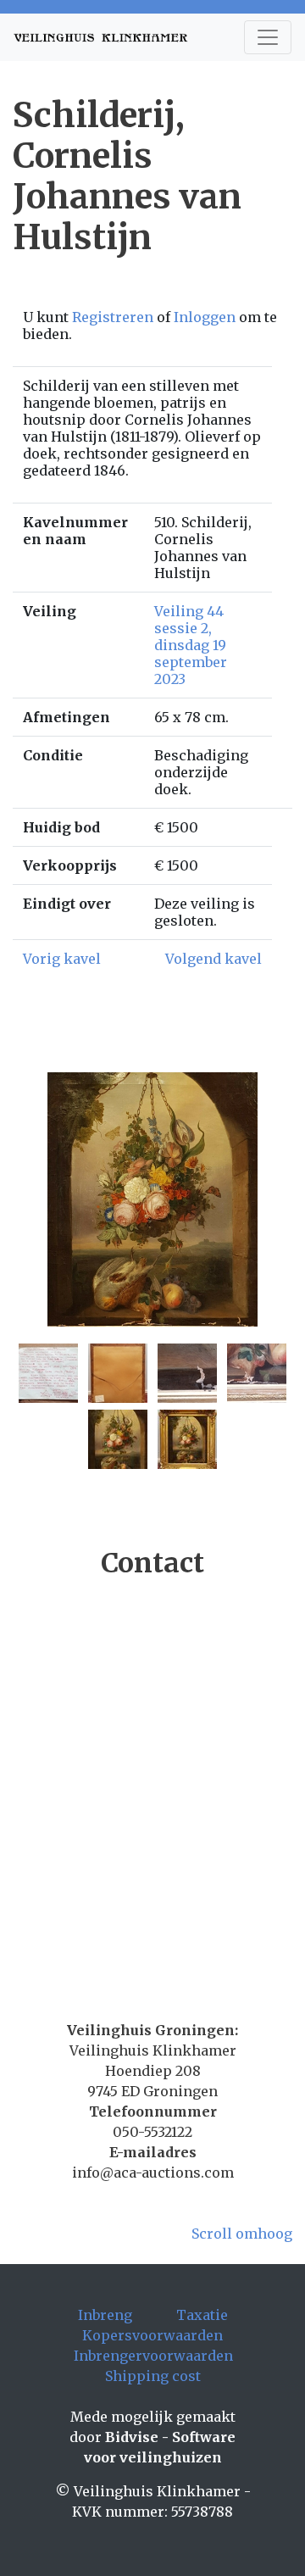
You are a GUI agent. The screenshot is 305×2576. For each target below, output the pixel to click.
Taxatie (202, 2315)
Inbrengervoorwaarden (153, 2356)
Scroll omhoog (242, 2234)
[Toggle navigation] (268, 37)
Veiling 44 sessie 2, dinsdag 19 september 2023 (191, 645)
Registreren (113, 317)
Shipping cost (153, 2376)
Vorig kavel (62, 959)
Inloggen (205, 317)
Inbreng (105, 2315)
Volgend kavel (213, 959)
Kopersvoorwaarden (152, 2335)
